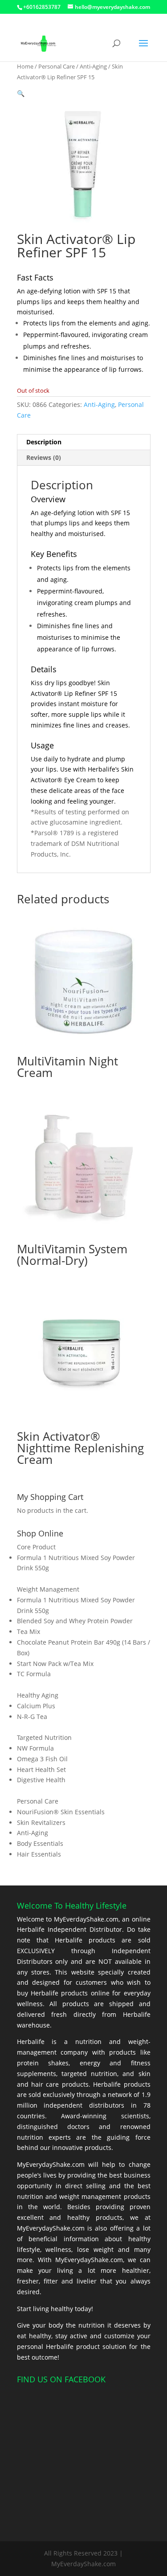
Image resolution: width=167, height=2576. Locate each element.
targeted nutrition (89, 2074)
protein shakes (43, 2063)
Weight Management (48, 1589)
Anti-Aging (93, 66)
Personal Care (57, 66)
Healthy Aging (38, 1695)
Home (25, 66)
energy (90, 2063)
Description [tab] (44, 442)
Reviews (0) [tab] (44, 457)
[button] (21, 93)
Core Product (36, 1547)
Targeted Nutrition (44, 1737)
